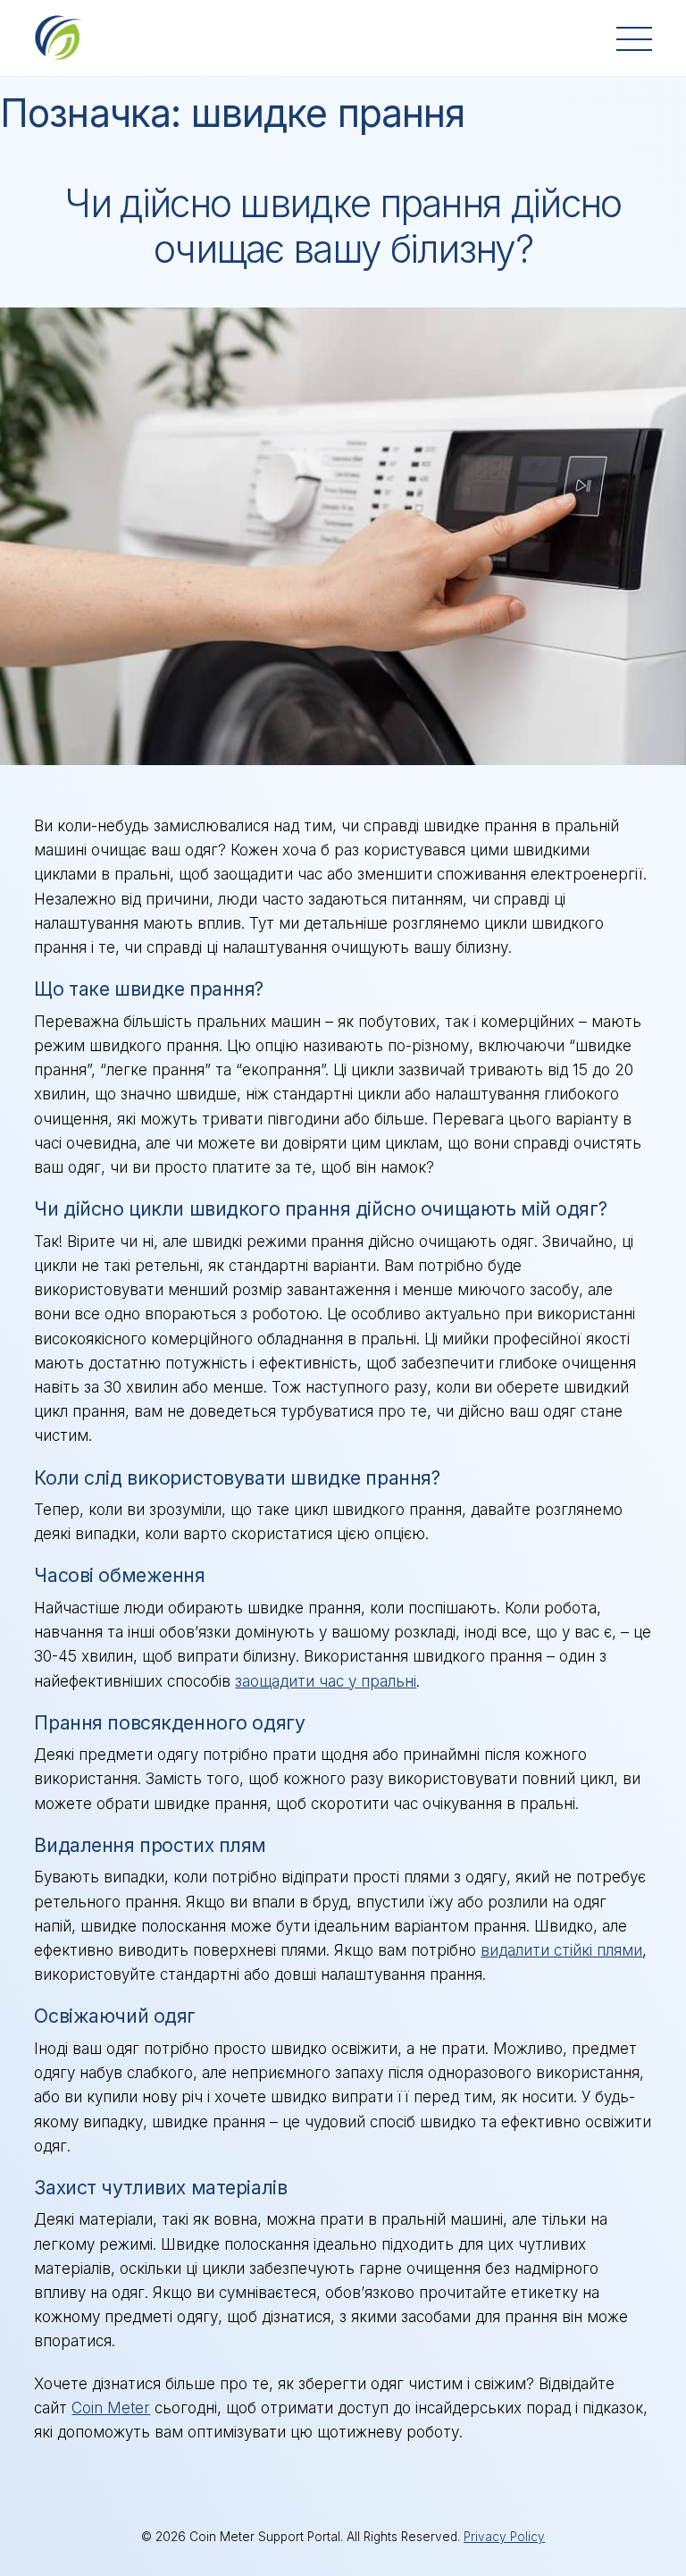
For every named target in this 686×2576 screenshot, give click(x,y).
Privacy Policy (504, 2537)
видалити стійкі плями (561, 1950)
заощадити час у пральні (326, 1681)
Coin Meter (111, 2408)
